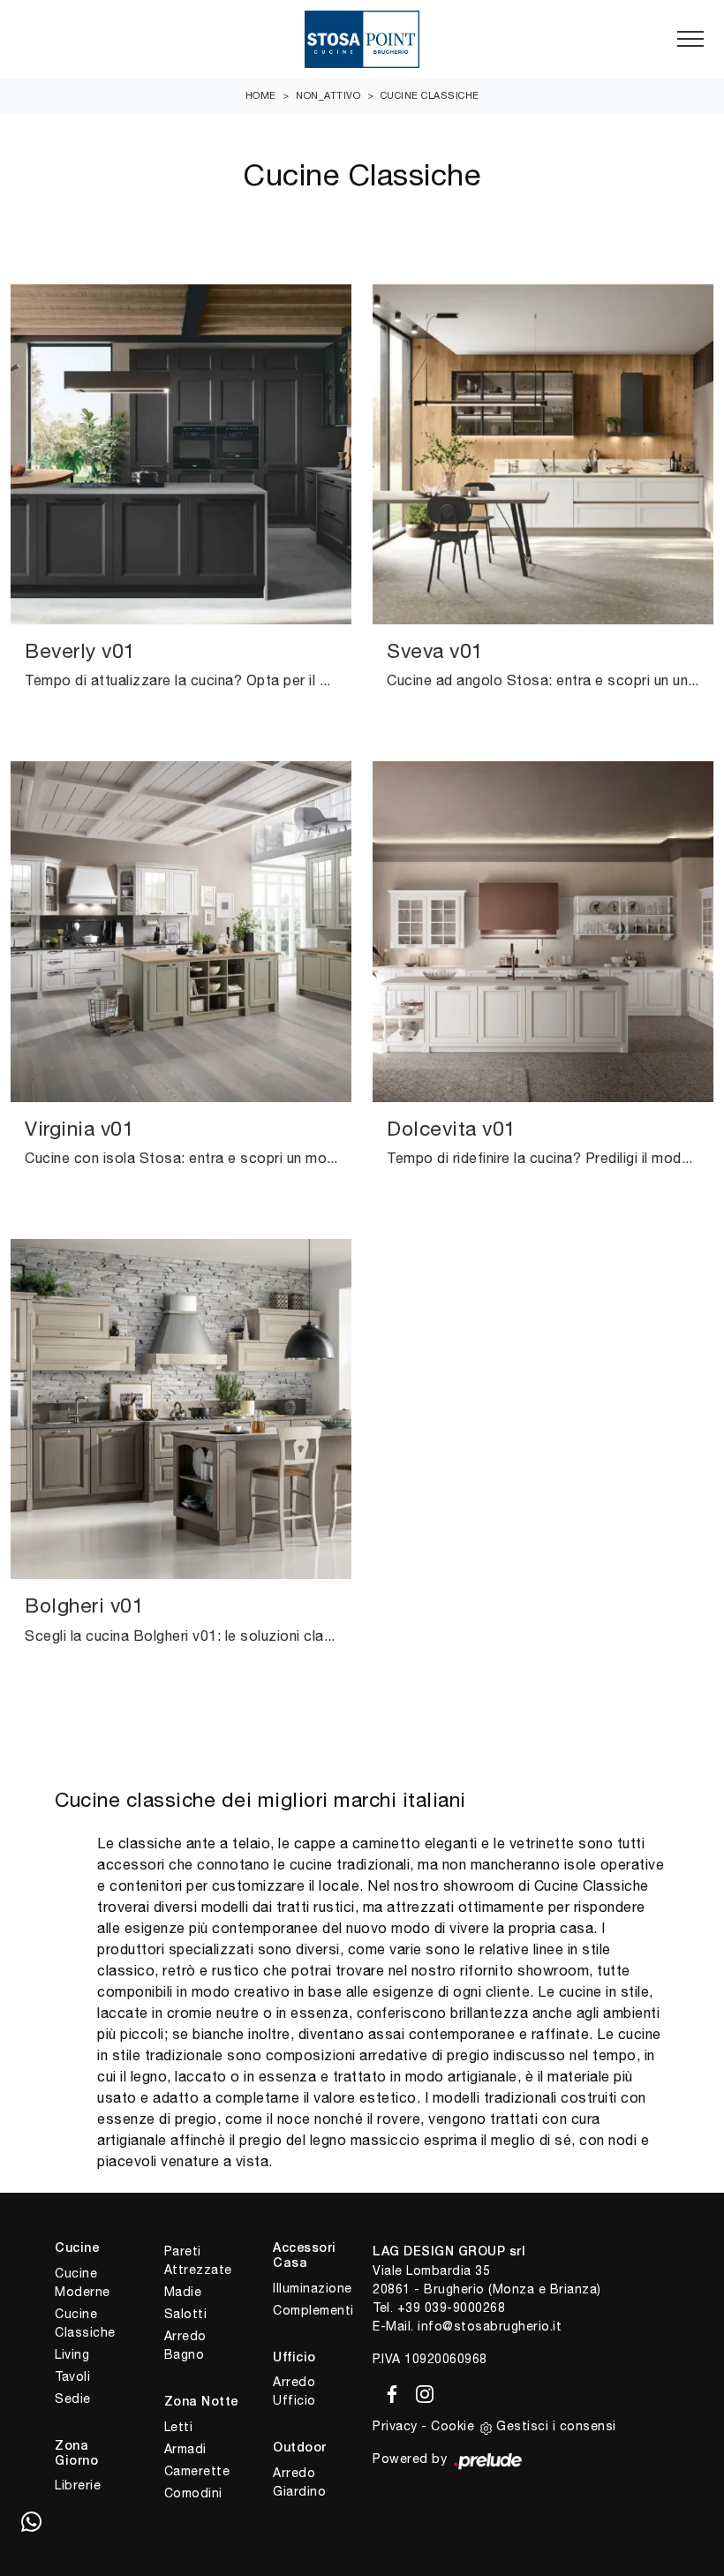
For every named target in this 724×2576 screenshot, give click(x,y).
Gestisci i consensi (556, 2426)
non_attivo (328, 95)
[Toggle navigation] (690, 40)
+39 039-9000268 (452, 2308)
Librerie (78, 2485)
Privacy (395, 2426)
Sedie (73, 2398)
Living (72, 2354)
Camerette (197, 2471)
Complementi (312, 2310)
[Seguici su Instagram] (419, 2391)
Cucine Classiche (430, 95)
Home (261, 95)
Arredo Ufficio (294, 2391)
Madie (183, 2292)
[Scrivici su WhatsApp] (31, 2523)
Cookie (452, 2426)
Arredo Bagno (185, 2345)
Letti (179, 2427)
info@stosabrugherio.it (490, 2326)
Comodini (193, 2493)
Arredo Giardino (299, 2482)
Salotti (186, 2314)
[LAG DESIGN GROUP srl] (362, 39)
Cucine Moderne (83, 2282)
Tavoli (72, 2376)
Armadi (185, 2449)
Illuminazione (312, 2288)
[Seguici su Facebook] (389, 2391)
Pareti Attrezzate (198, 2260)
